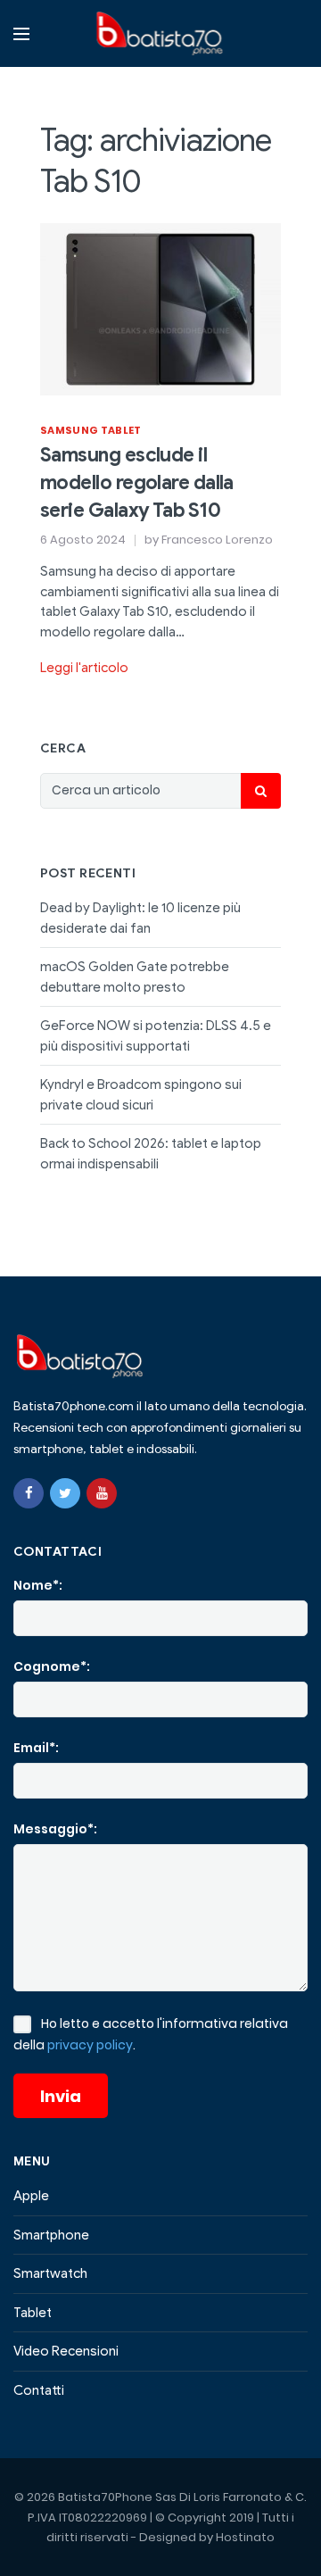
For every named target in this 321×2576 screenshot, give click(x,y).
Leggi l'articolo (84, 668)
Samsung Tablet (91, 430)
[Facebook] (29, 1493)
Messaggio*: (55, 1829)
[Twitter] (65, 1493)
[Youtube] (102, 1493)
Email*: (36, 1748)
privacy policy (90, 2045)
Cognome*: (52, 1666)
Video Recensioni (66, 2351)
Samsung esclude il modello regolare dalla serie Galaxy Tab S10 (137, 482)
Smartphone (51, 2235)
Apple (31, 2196)
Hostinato (245, 2537)
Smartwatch (50, 2273)
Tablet (33, 2313)
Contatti (39, 2390)
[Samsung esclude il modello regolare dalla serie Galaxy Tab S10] (160, 308)
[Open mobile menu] (21, 34)
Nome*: (38, 1585)
